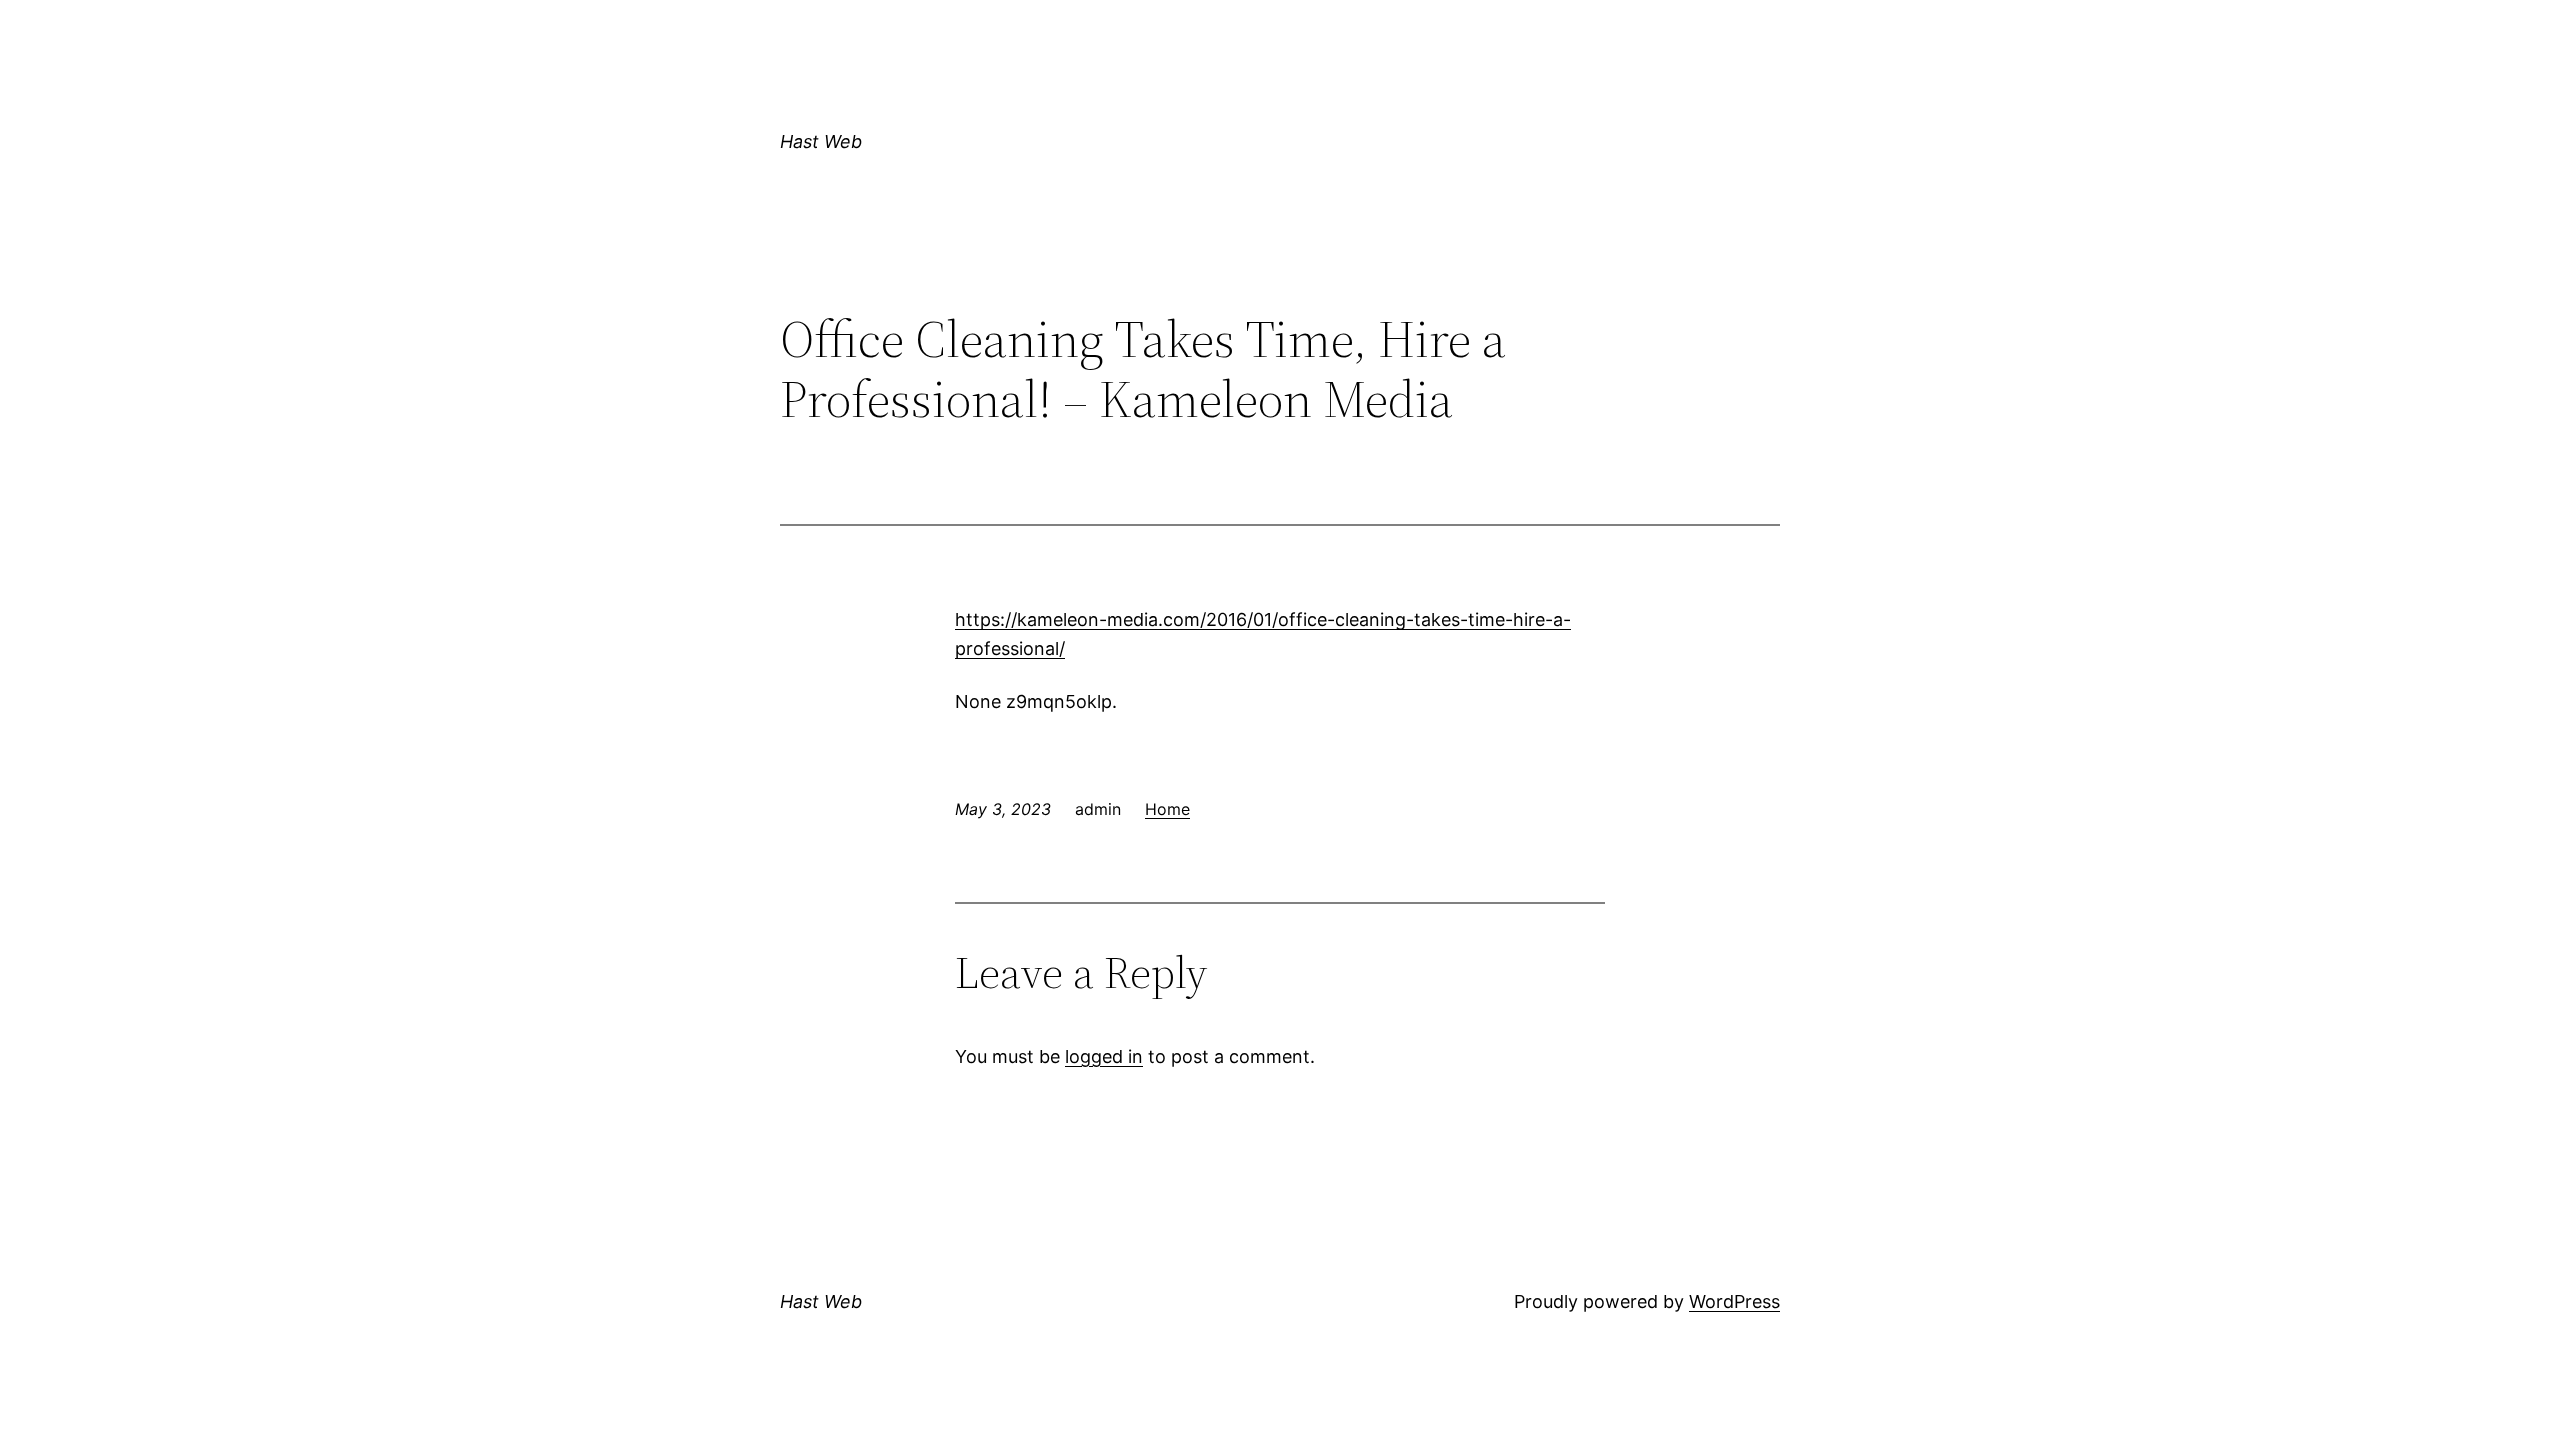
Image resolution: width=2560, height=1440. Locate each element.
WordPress (1734, 1301)
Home (1167, 809)
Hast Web (821, 141)
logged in (1104, 1056)
